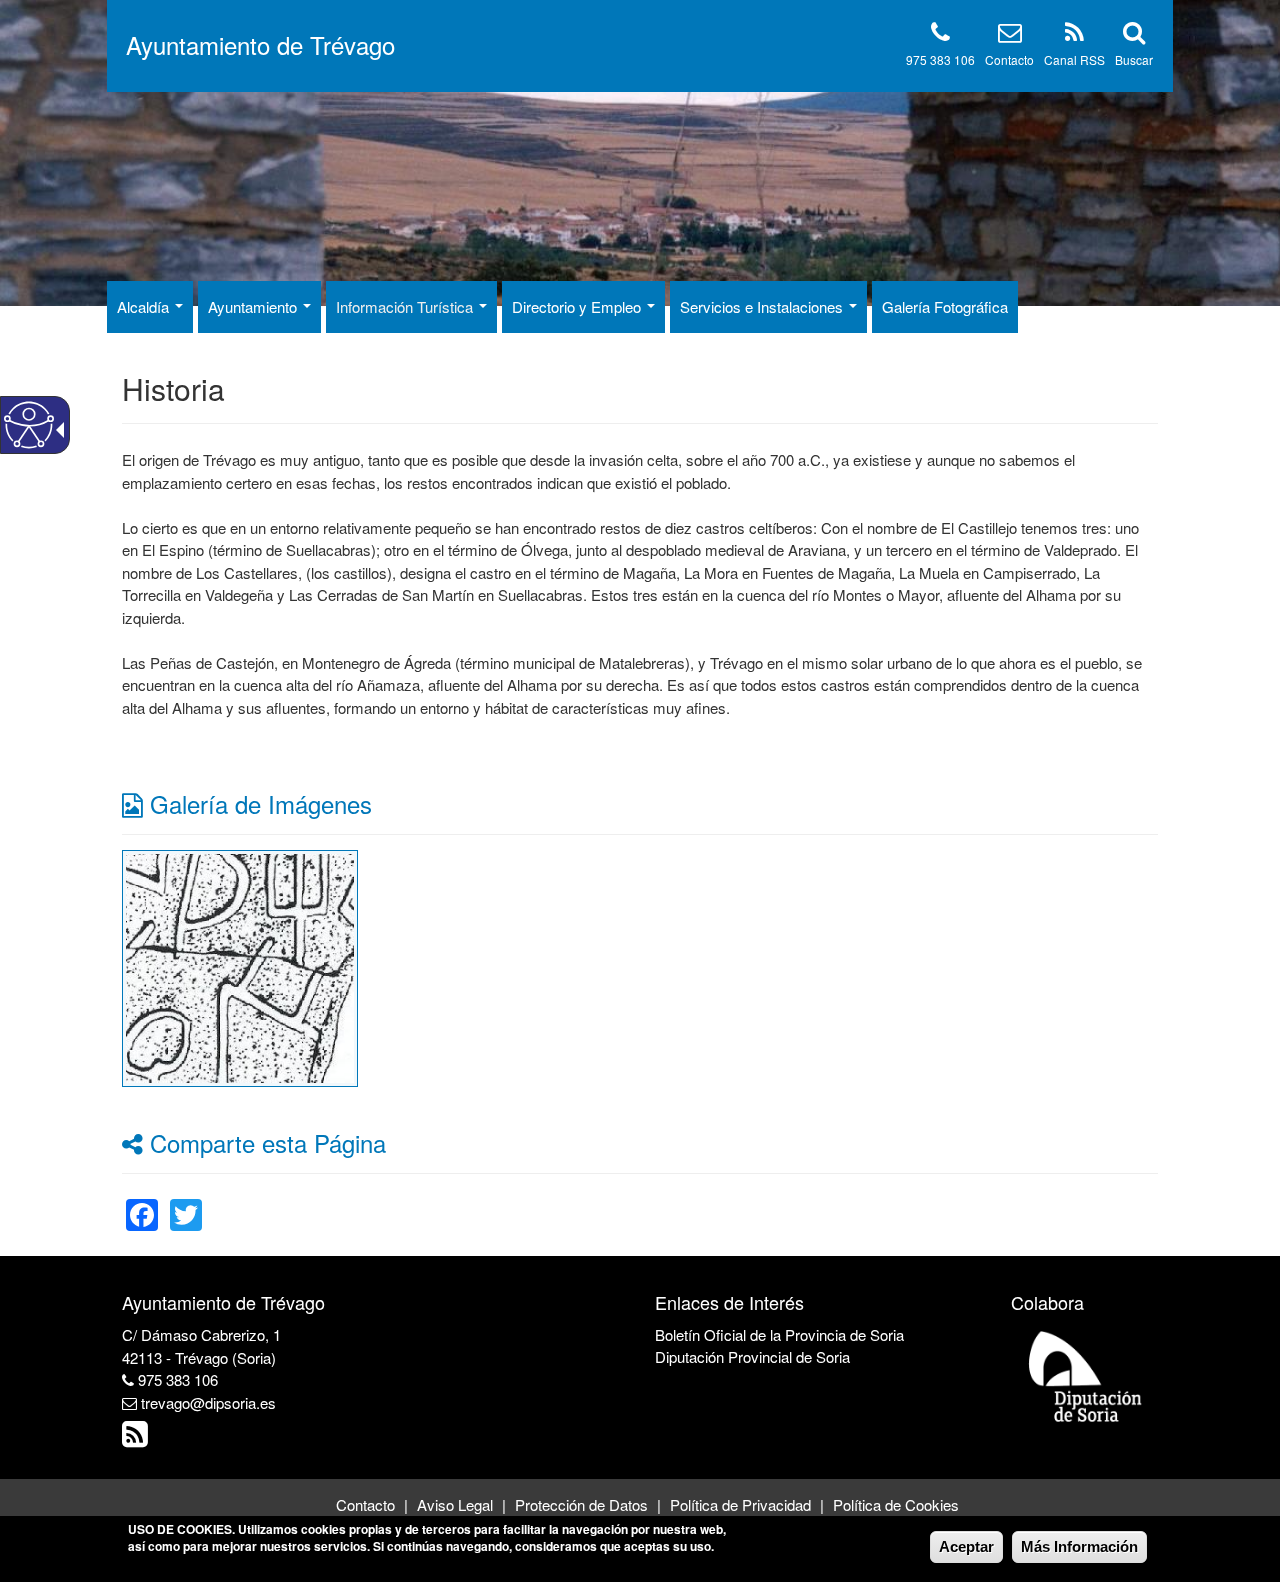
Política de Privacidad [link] (740, 1504)
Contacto (1009, 59)
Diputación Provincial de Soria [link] (752, 1356)
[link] (240, 965)
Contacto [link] (365, 1504)
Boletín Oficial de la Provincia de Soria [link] (779, 1334)
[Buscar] (1134, 35)
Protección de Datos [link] (581, 1504)
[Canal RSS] (1074, 35)
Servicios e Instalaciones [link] (763, 306)
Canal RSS (1074, 59)
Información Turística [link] (406, 306)
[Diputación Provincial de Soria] (1086, 1375)
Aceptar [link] (966, 1546)
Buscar (1134, 59)
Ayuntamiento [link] (254, 306)
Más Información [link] (1079, 1546)
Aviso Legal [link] (455, 1504)
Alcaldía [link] (145, 306)
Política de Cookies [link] (896, 1504)
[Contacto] (1010, 35)
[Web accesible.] (29, 425)
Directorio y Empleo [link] (578, 306)
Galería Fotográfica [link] (945, 306)
